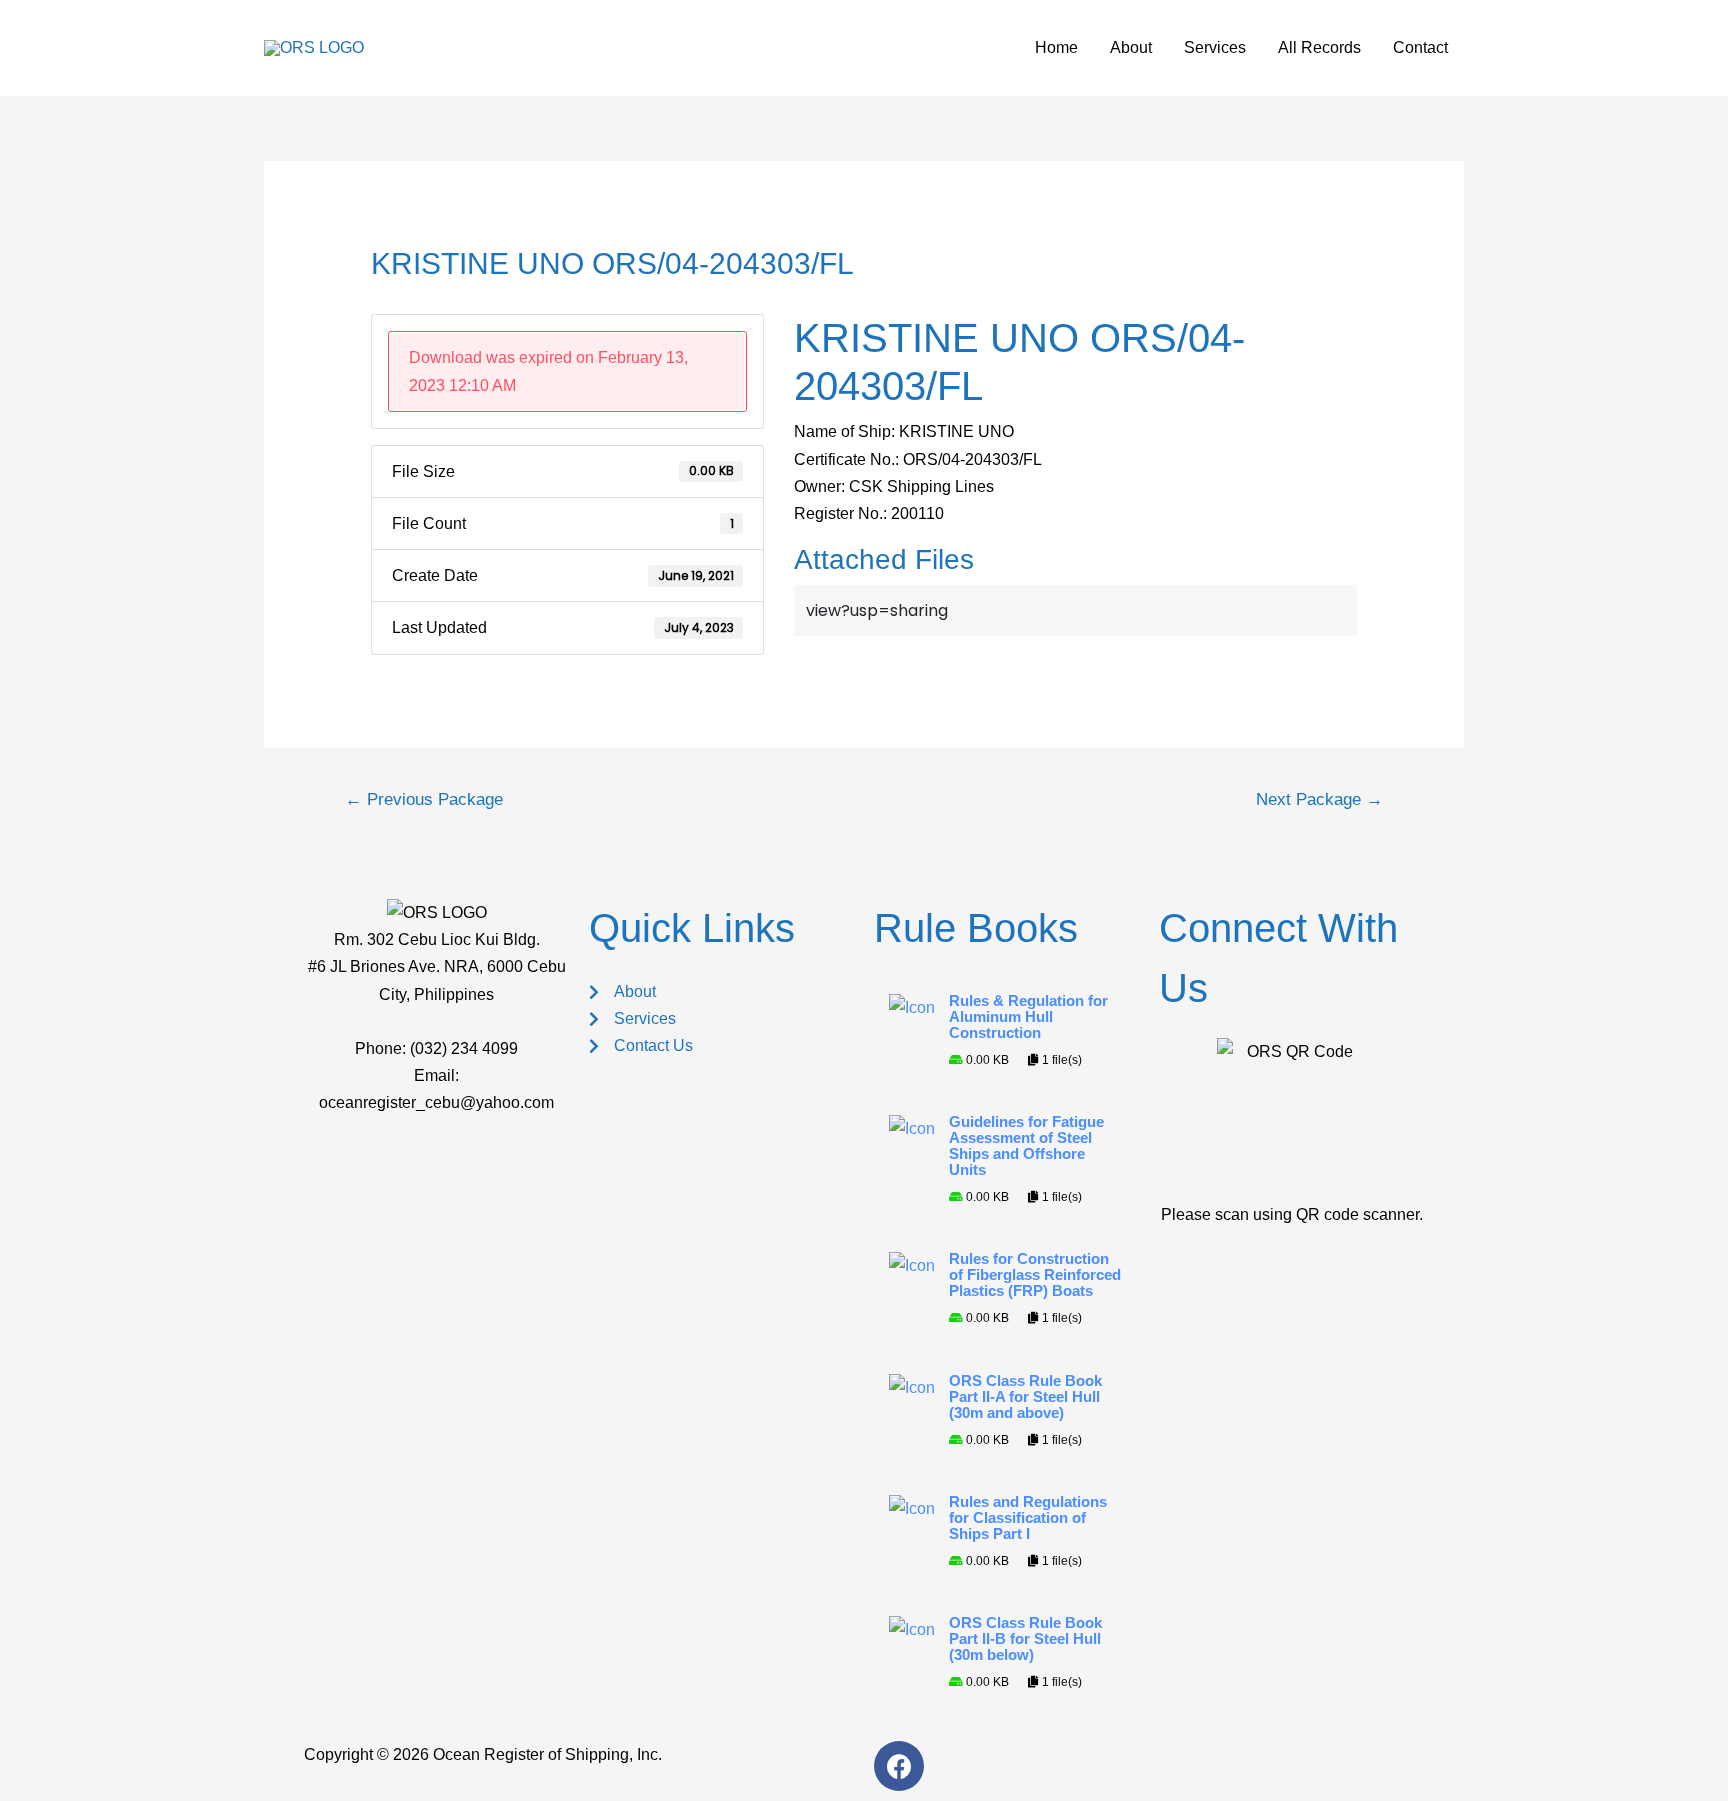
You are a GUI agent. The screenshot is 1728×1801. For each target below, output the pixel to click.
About (1131, 47)
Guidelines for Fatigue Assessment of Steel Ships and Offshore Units (1026, 1146)
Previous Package (424, 799)
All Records (1319, 47)
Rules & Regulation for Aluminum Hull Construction (1028, 1017)
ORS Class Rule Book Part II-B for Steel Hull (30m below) (1025, 1639)
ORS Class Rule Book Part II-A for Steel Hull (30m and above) (1025, 1397)
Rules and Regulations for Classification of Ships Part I (1028, 1518)
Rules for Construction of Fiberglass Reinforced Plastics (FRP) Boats (1035, 1275)
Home (1056, 47)
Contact (1420, 47)
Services (1215, 47)
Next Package (1319, 799)
